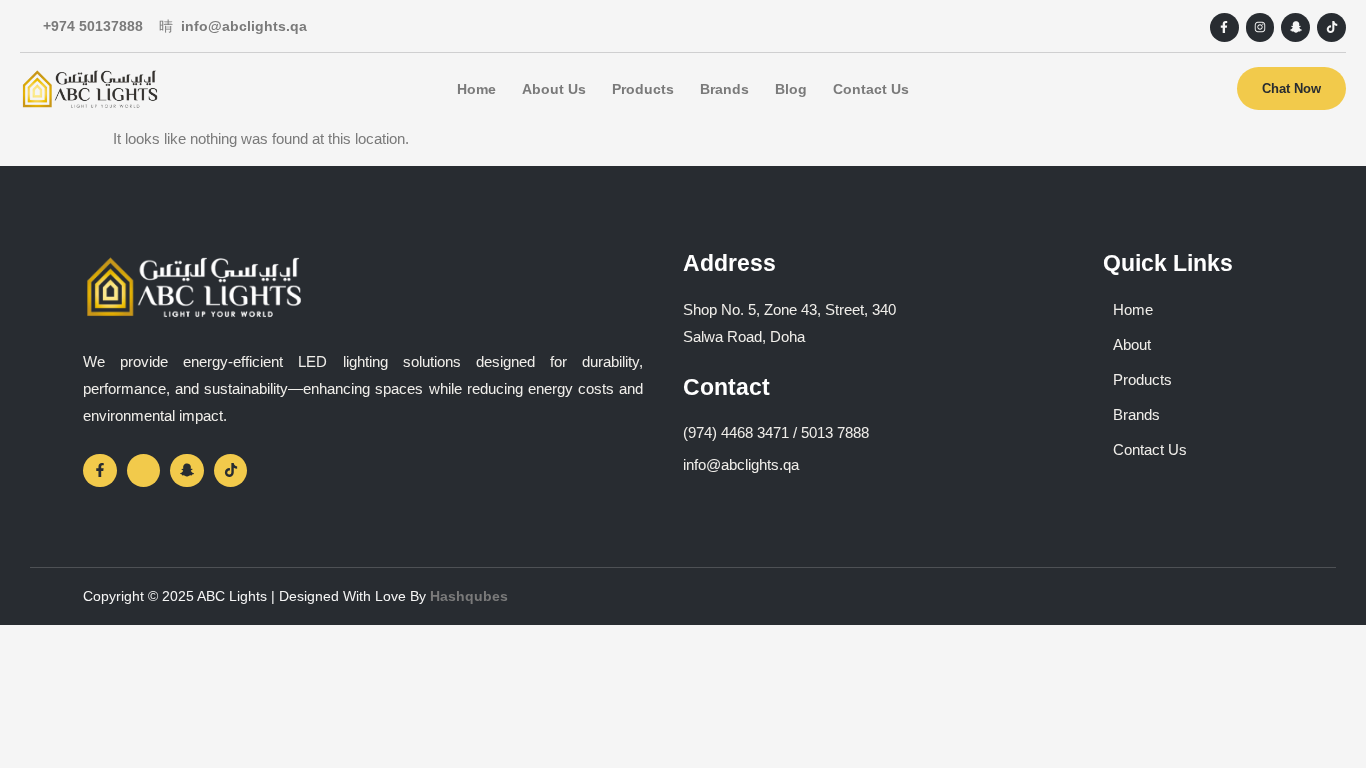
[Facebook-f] (1224, 27)
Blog (791, 89)
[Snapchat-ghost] (1295, 27)
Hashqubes (469, 596)
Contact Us (871, 89)
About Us (554, 89)
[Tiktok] (1331, 27)
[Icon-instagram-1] (144, 471)
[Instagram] (1260, 27)
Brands (724, 89)
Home (476, 89)
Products (643, 89)
